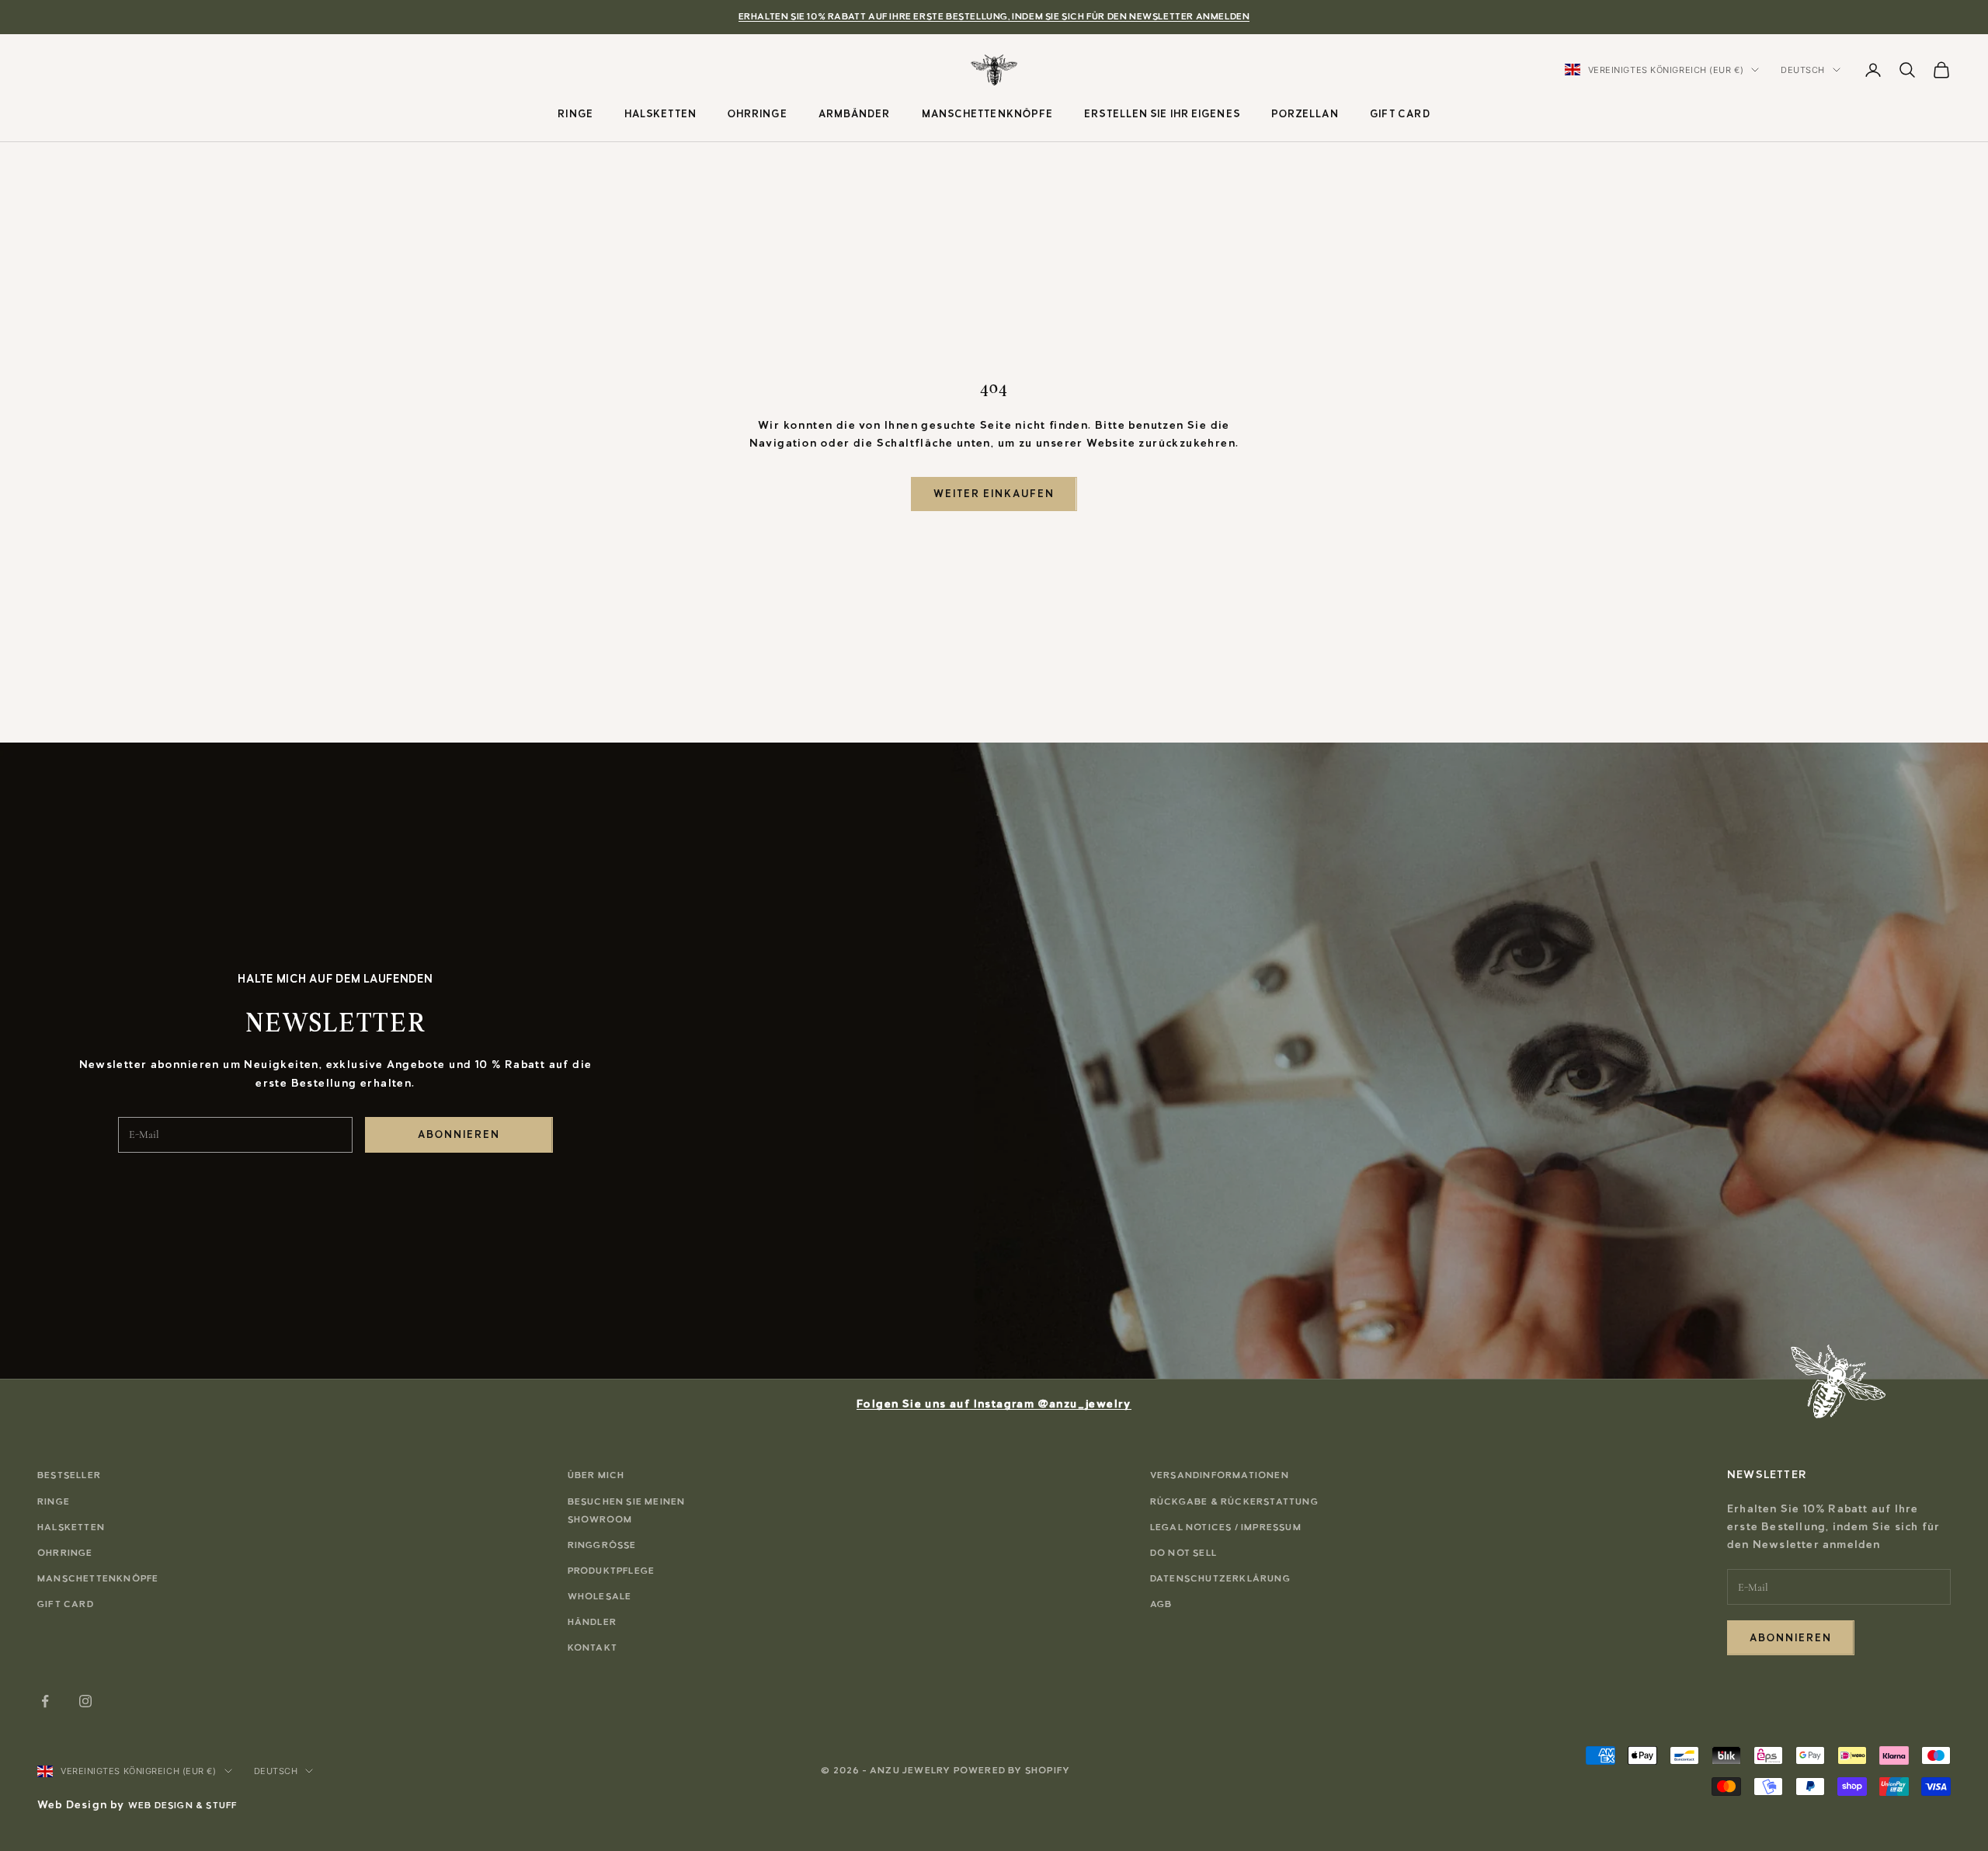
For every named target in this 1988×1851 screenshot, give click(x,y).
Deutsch (1803, 70)
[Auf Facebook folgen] (45, 1701)
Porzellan (1305, 113)
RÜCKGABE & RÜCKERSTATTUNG (1234, 1501)
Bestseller (69, 1475)
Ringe (575, 113)
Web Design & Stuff (183, 1805)
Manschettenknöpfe (988, 113)
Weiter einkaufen (994, 494)
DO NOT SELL (1183, 1553)
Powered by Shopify (1012, 1770)
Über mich (596, 1475)
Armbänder (855, 113)
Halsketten (660, 113)
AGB (1161, 1604)
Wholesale (600, 1596)
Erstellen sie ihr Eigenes (1162, 113)
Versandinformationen (1220, 1475)
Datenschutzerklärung (1220, 1578)
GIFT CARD (1400, 113)
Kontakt (593, 1647)
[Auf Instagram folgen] (85, 1701)
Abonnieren (459, 1134)
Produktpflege (612, 1571)
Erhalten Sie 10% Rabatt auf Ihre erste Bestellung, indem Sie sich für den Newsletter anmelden (994, 16)
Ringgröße (602, 1545)
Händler (592, 1622)
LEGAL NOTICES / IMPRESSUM (1226, 1527)
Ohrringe (758, 113)
